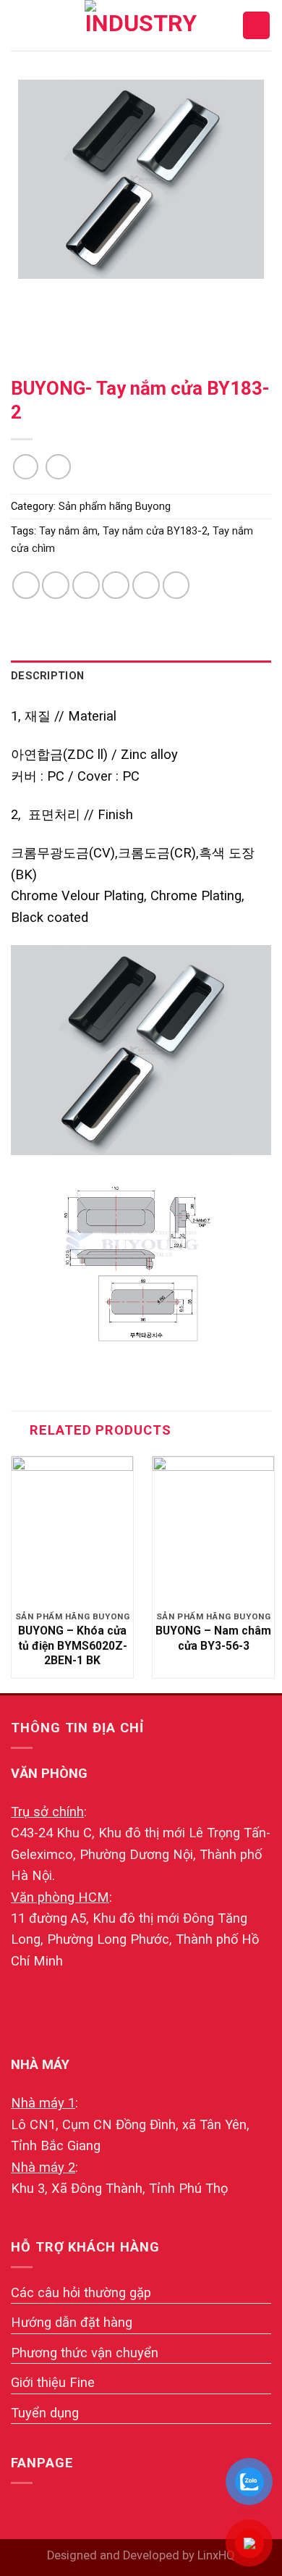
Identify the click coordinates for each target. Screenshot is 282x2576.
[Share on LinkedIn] (176, 585)
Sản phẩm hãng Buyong (115, 506)
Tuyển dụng (45, 2413)
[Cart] (256, 25)
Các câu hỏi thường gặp (81, 2292)
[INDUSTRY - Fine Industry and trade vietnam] (141, 25)
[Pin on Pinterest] (146, 585)
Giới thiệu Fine (53, 2382)
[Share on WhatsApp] (26, 585)
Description (47, 676)
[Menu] (21, 25)
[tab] (141, 676)
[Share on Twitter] (86, 585)
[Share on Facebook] (56, 585)
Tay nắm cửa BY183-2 (155, 531)
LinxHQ (216, 2555)
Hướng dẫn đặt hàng (72, 2322)
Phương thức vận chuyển (85, 2353)
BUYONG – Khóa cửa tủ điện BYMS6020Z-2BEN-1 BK (73, 1645)
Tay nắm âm (68, 531)
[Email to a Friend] (116, 585)
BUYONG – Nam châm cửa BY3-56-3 (213, 1638)
